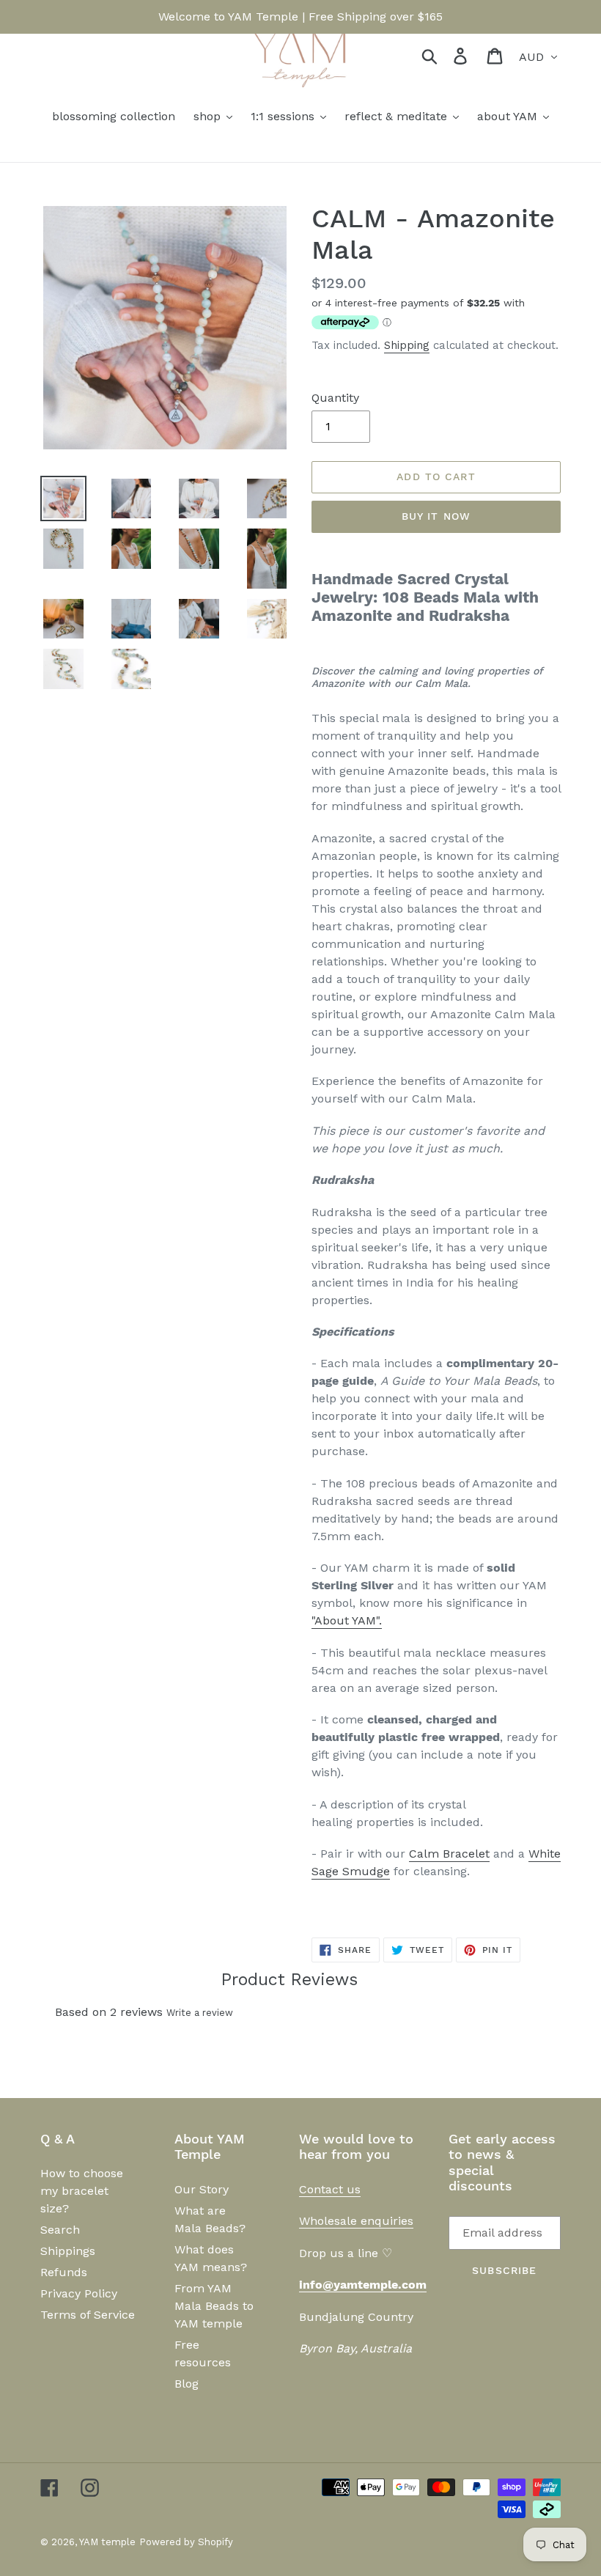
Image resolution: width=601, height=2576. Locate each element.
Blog (187, 2384)
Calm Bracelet (449, 1854)
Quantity (335, 398)
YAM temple (107, 2542)
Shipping (407, 345)
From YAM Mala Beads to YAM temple (214, 2306)
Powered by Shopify (186, 2542)
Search (60, 2230)
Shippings (68, 2251)
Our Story (202, 2189)
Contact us (330, 2189)
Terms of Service (88, 2315)
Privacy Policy (79, 2293)
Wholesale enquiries (356, 2221)
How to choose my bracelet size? (82, 2191)
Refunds (64, 2272)
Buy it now (436, 516)
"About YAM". (347, 1620)
